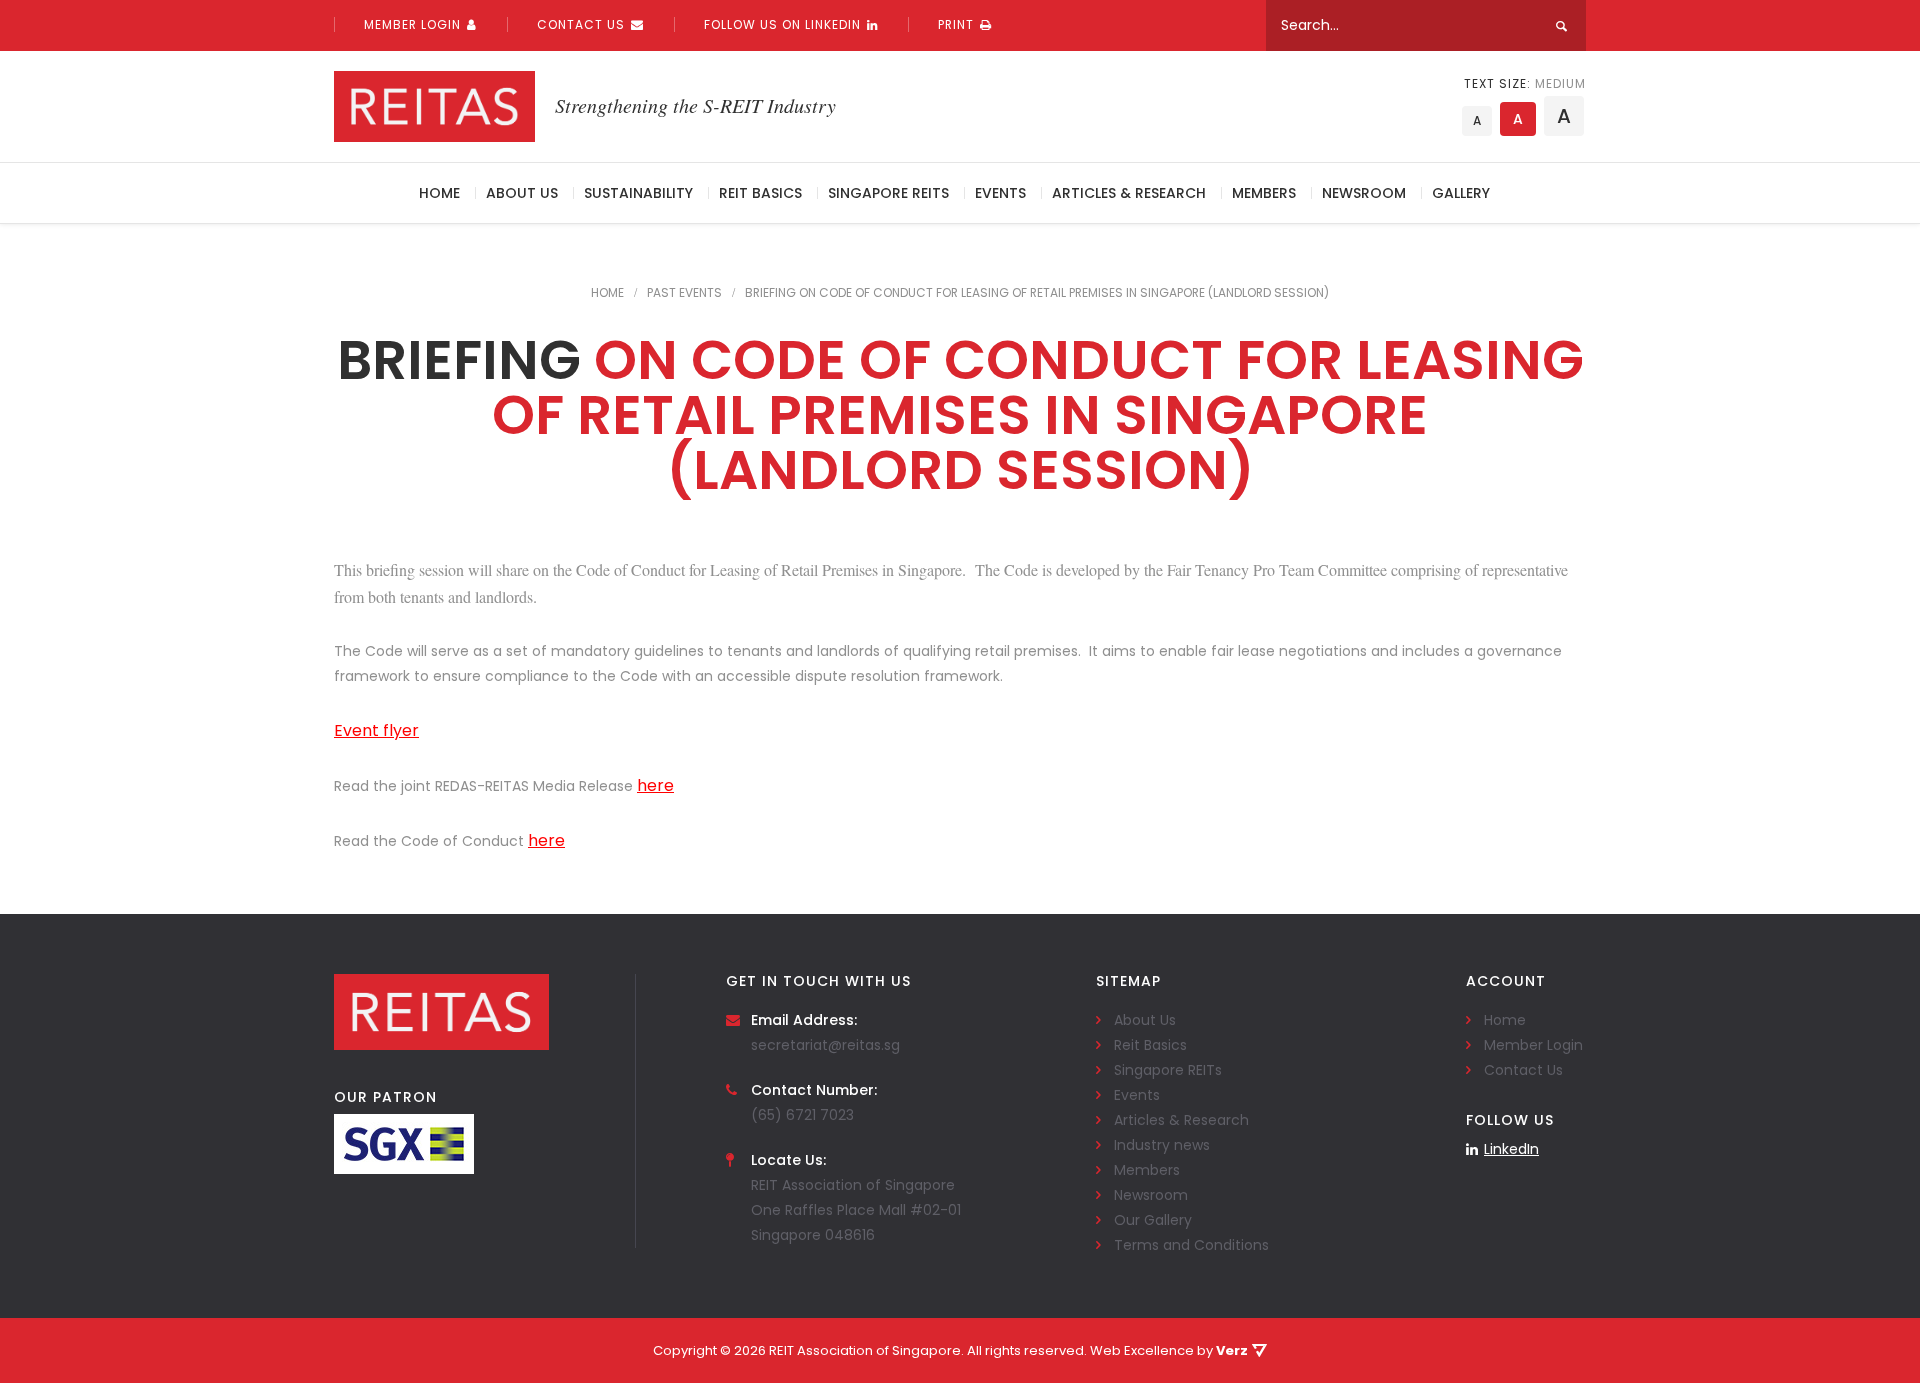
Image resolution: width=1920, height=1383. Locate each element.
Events (1000, 193)
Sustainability (638, 193)
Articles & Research (1129, 193)
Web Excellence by (1169, 1350)
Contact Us (581, 24)
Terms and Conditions (1191, 1245)
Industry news (1162, 1145)
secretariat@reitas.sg (825, 1045)
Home (439, 193)
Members (1264, 193)
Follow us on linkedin (782, 24)
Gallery (1461, 193)
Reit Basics (760, 193)
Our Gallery (1153, 1220)
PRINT (956, 24)
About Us (522, 193)
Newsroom (1364, 193)
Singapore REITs (888, 193)
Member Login (412, 24)
